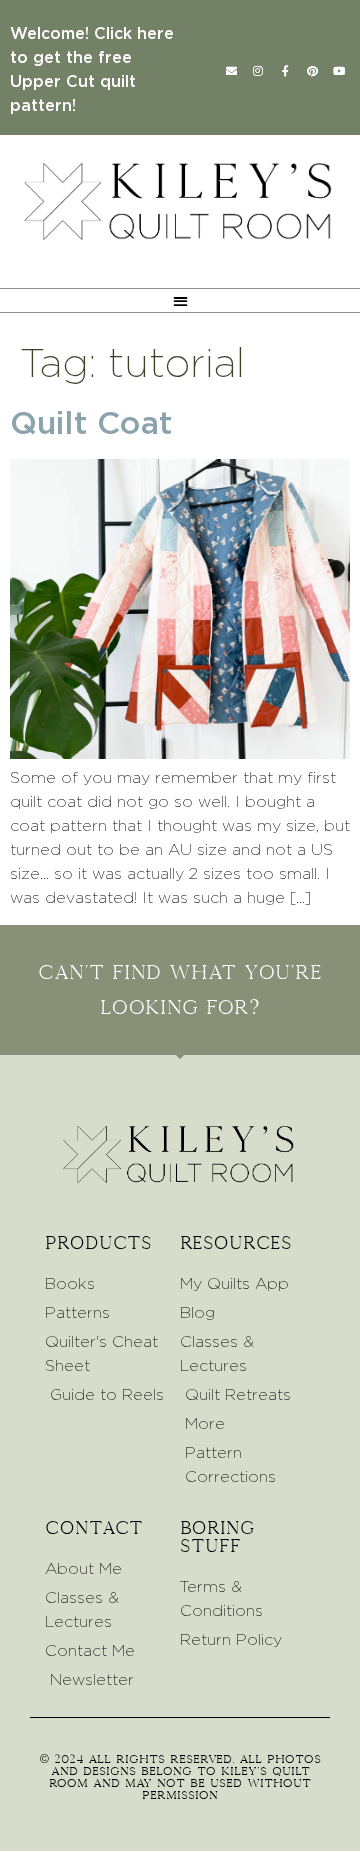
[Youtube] (339, 70)
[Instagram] (258, 70)
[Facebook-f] (285, 70)
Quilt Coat (91, 424)
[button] (180, 300)
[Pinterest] (312, 70)
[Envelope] (231, 70)
